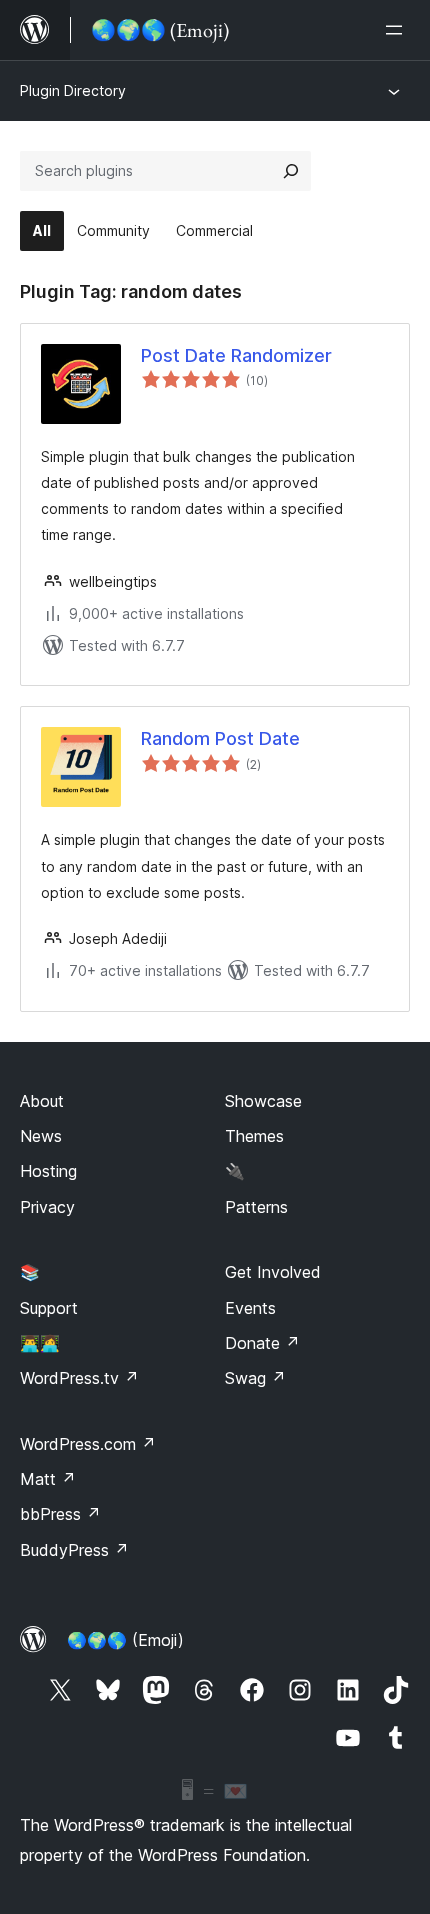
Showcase (263, 1101)
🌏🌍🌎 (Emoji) (125, 1640)
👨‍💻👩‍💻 (40, 1343)
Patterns (256, 1207)
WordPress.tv (79, 1378)
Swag (255, 1378)
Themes (254, 1136)
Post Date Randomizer (236, 355)
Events (250, 1308)
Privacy (47, 1207)
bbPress (60, 1514)
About (42, 1101)
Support (49, 1308)
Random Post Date (220, 738)
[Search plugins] (291, 171)
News (41, 1136)
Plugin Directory (73, 90)
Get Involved (273, 1272)
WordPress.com (88, 1444)
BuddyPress (74, 1550)
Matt (48, 1479)
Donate (262, 1343)
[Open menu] (398, 30)
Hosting (48, 1171)
